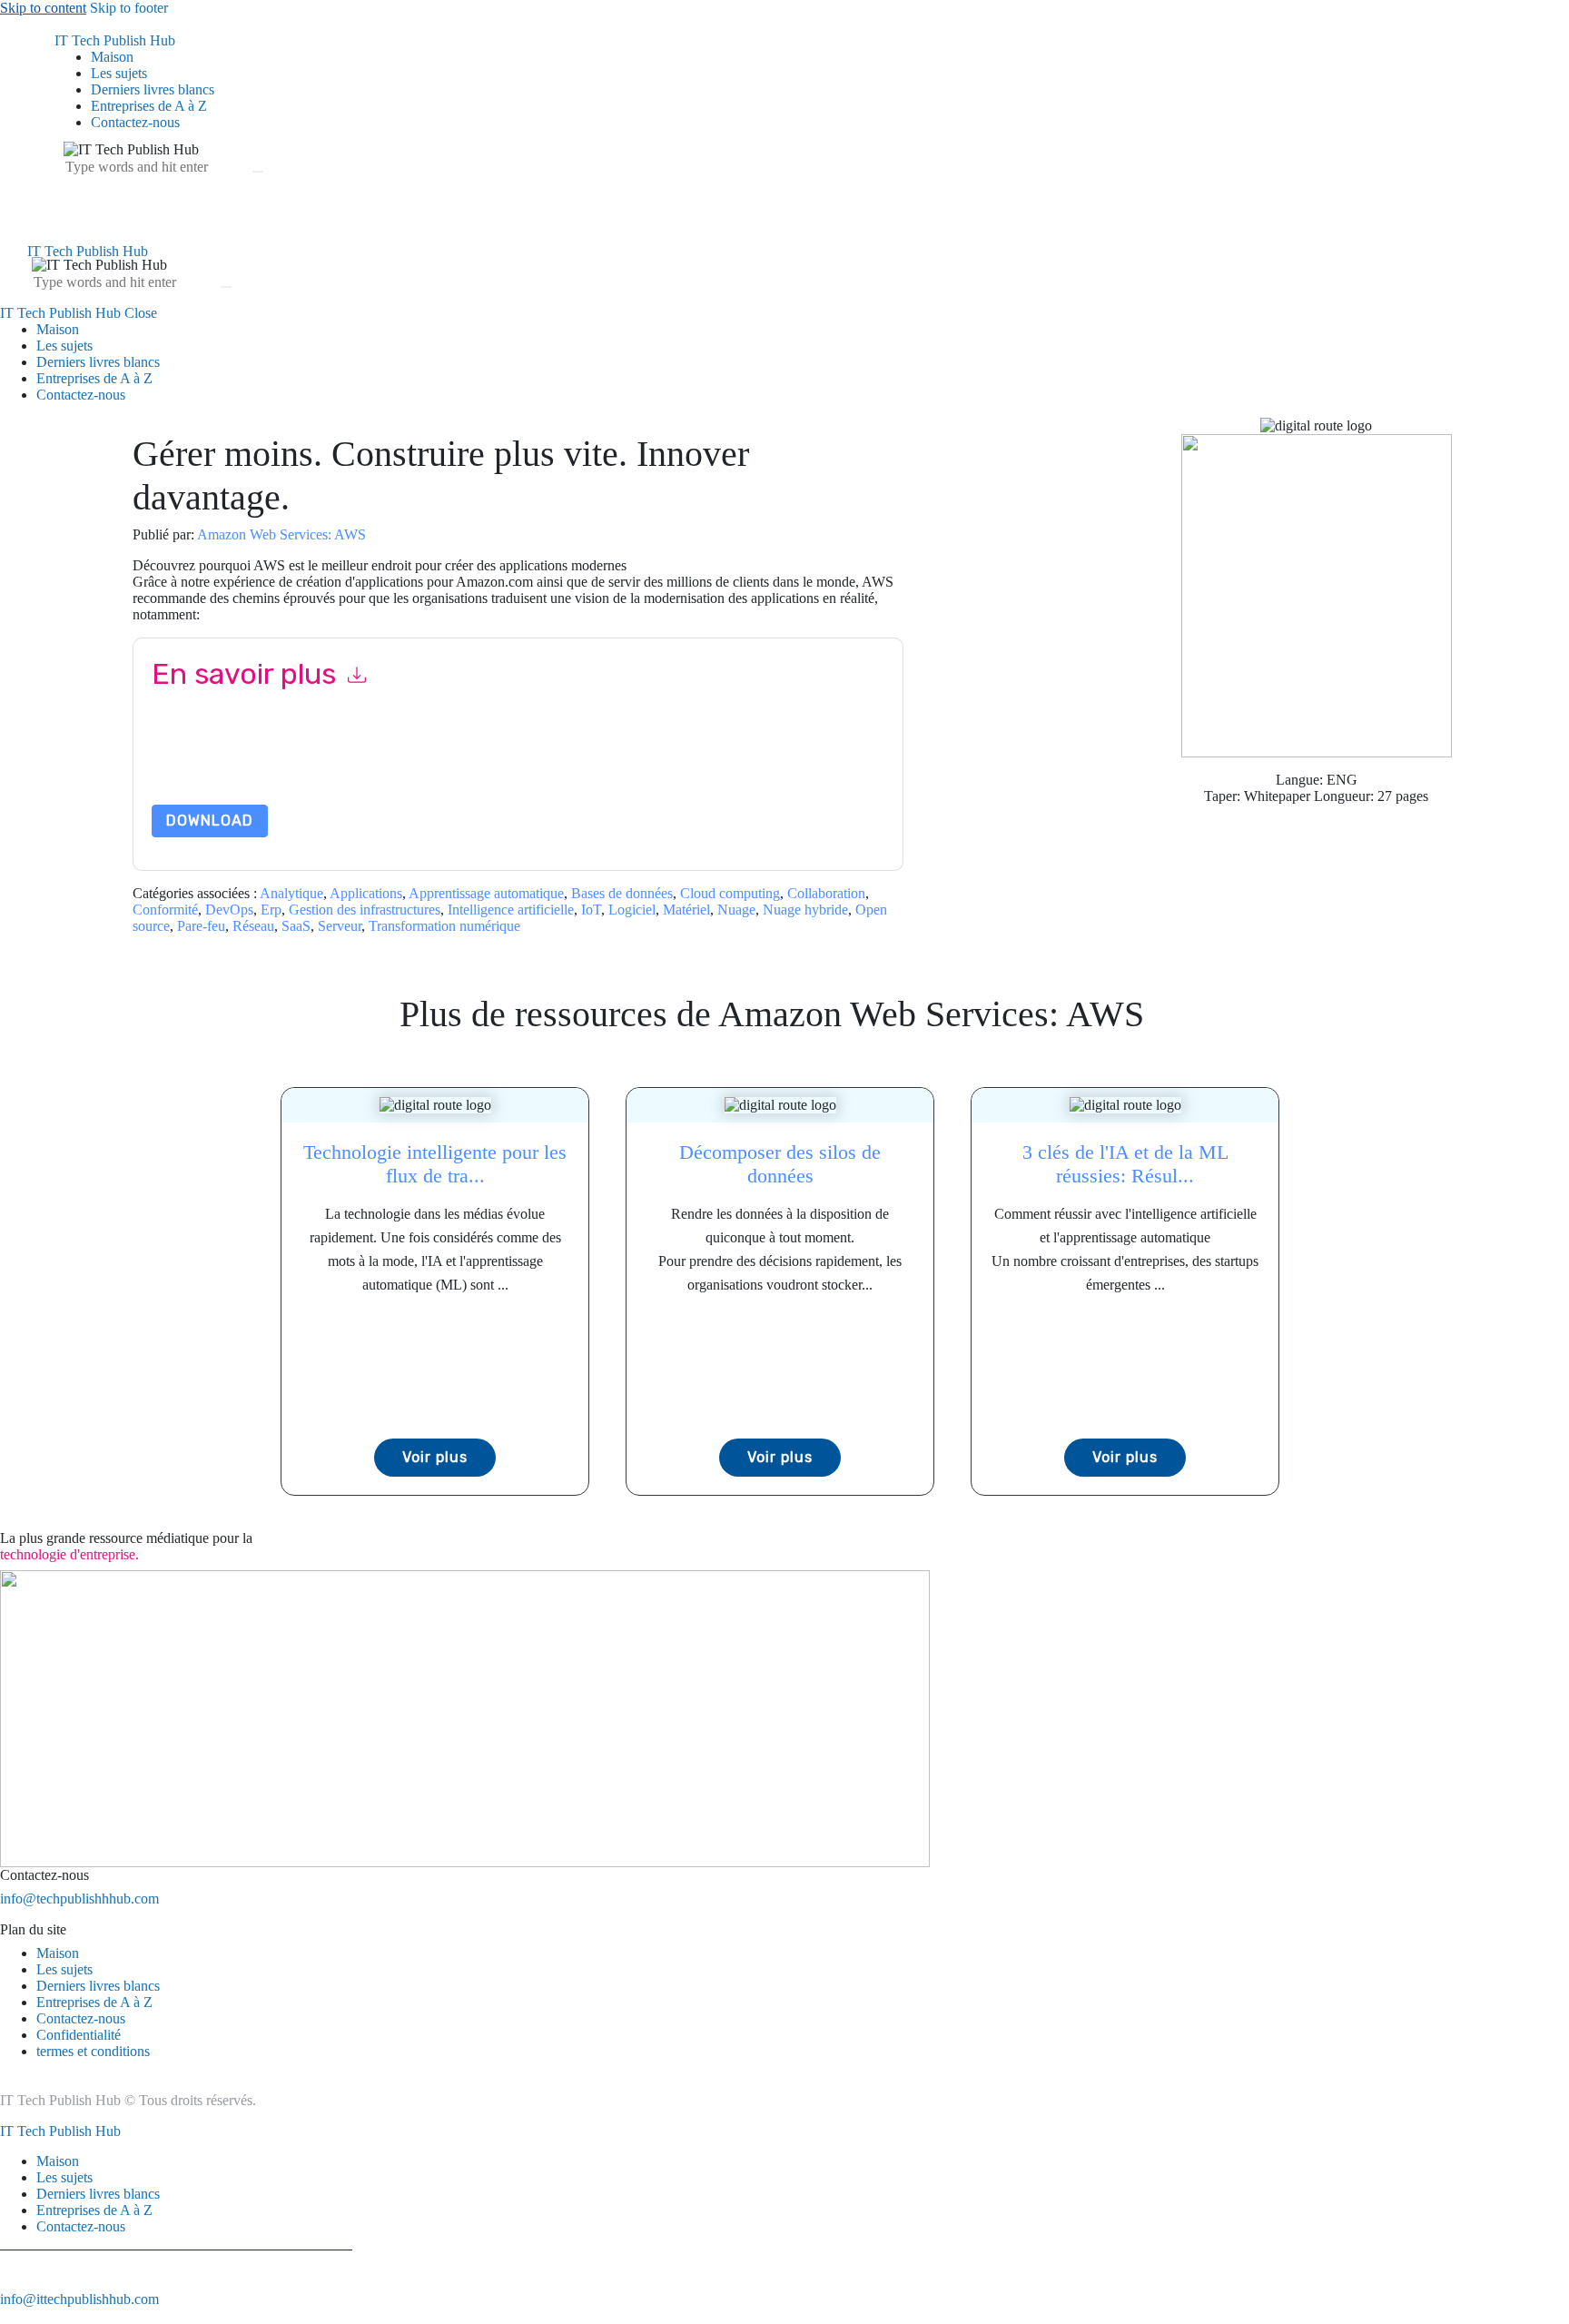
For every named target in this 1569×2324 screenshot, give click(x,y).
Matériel (686, 910)
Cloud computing (730, 893)
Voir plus (435, 1457)
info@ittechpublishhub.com (79, 2299)
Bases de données (622, 893)
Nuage (736, 910)
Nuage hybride (805, 910)
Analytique (291, 893)
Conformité (165, 910)
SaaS (296, 926)
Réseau (253, 926)
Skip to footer (129, 8)
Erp (271, 910)
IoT (591, 910)
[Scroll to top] (10, 2315)
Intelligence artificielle (511, 910)
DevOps (229, 910)
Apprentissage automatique (486, 893)
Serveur (340, 926)
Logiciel (632, 910)
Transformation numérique (444, 926)
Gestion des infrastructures (365, 910)
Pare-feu (201, 926)
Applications (366, 893)
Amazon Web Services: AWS (281, 534)
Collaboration (826, 893)
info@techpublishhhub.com (79, 1899)
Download (210, 821)
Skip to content (43, 8)
